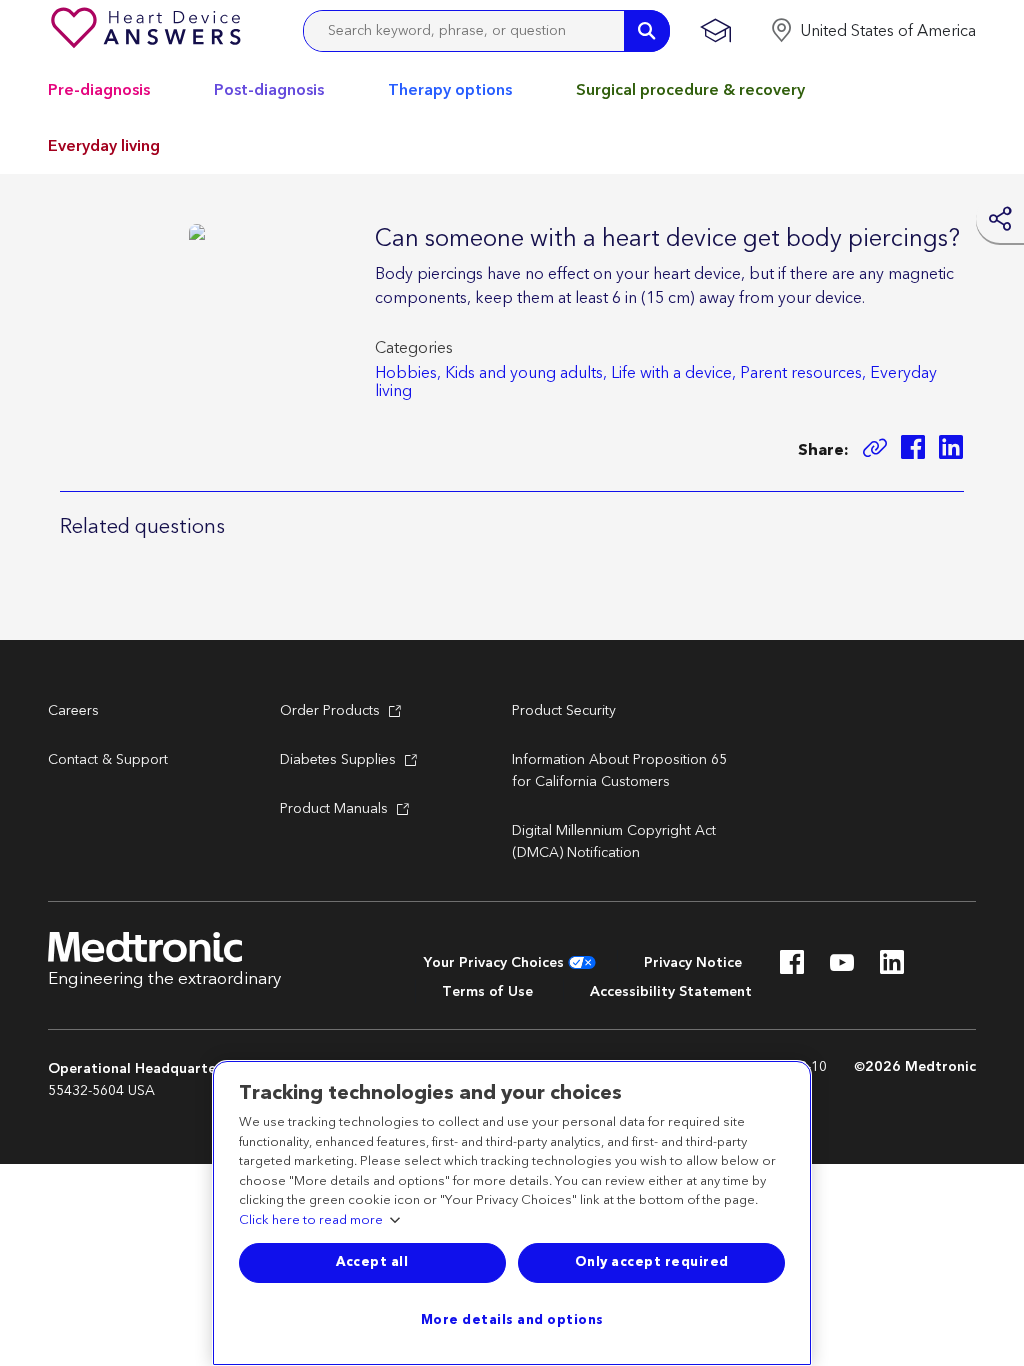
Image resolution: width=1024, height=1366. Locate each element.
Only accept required (652, 1262)
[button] (873, 31)
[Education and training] (715, 31)
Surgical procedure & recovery (690, 90)
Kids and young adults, (526, 373)
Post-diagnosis (269, 90)
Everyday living (104, 146)
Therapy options (450, 90)
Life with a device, (673, 373)
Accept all (372, 1262)
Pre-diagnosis (99, 90)
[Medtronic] (148, 31)
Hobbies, (408, 373)
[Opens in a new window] (913, 450)
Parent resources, (803, 373)
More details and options (512, 1320)
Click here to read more (311, 1221)
